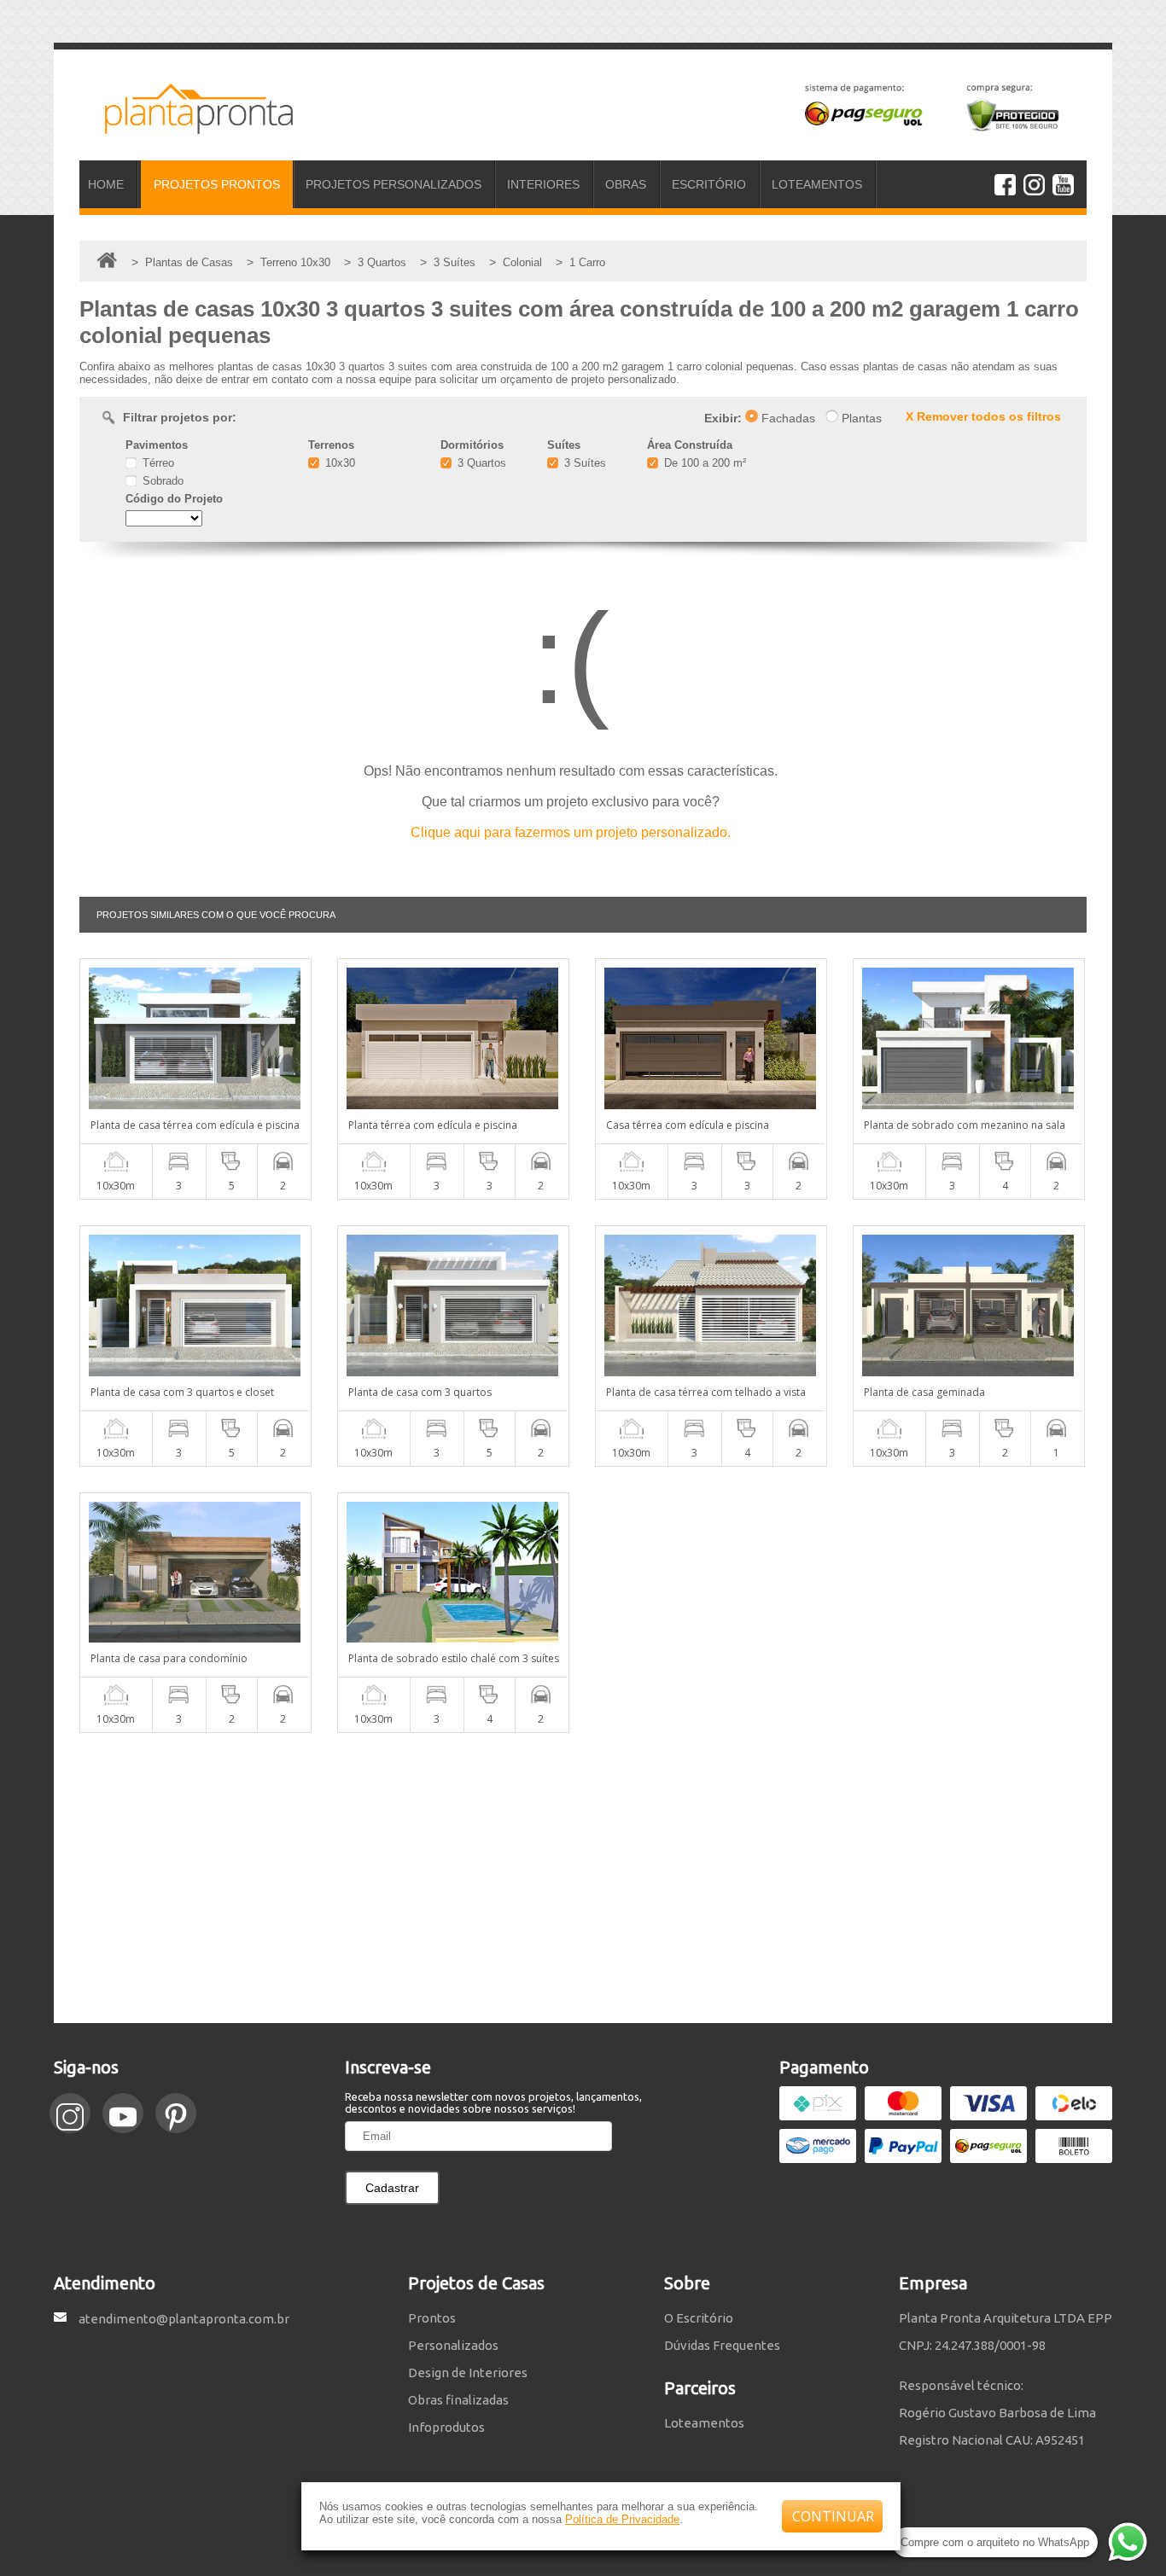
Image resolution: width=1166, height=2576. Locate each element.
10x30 (338, 463)
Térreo (157, 463)
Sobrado (161, 481)
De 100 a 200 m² (703, 463)
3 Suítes (583, 463)
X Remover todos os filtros (983, 416)
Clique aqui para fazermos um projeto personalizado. (571, 832)
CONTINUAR (833, 2516)
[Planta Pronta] (186, 126)
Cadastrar (392, 2188)
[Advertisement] (583, 1878)
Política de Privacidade (622, 2519)
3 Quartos (480, 463)
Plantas (860, 418)
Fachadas (787, 418)
